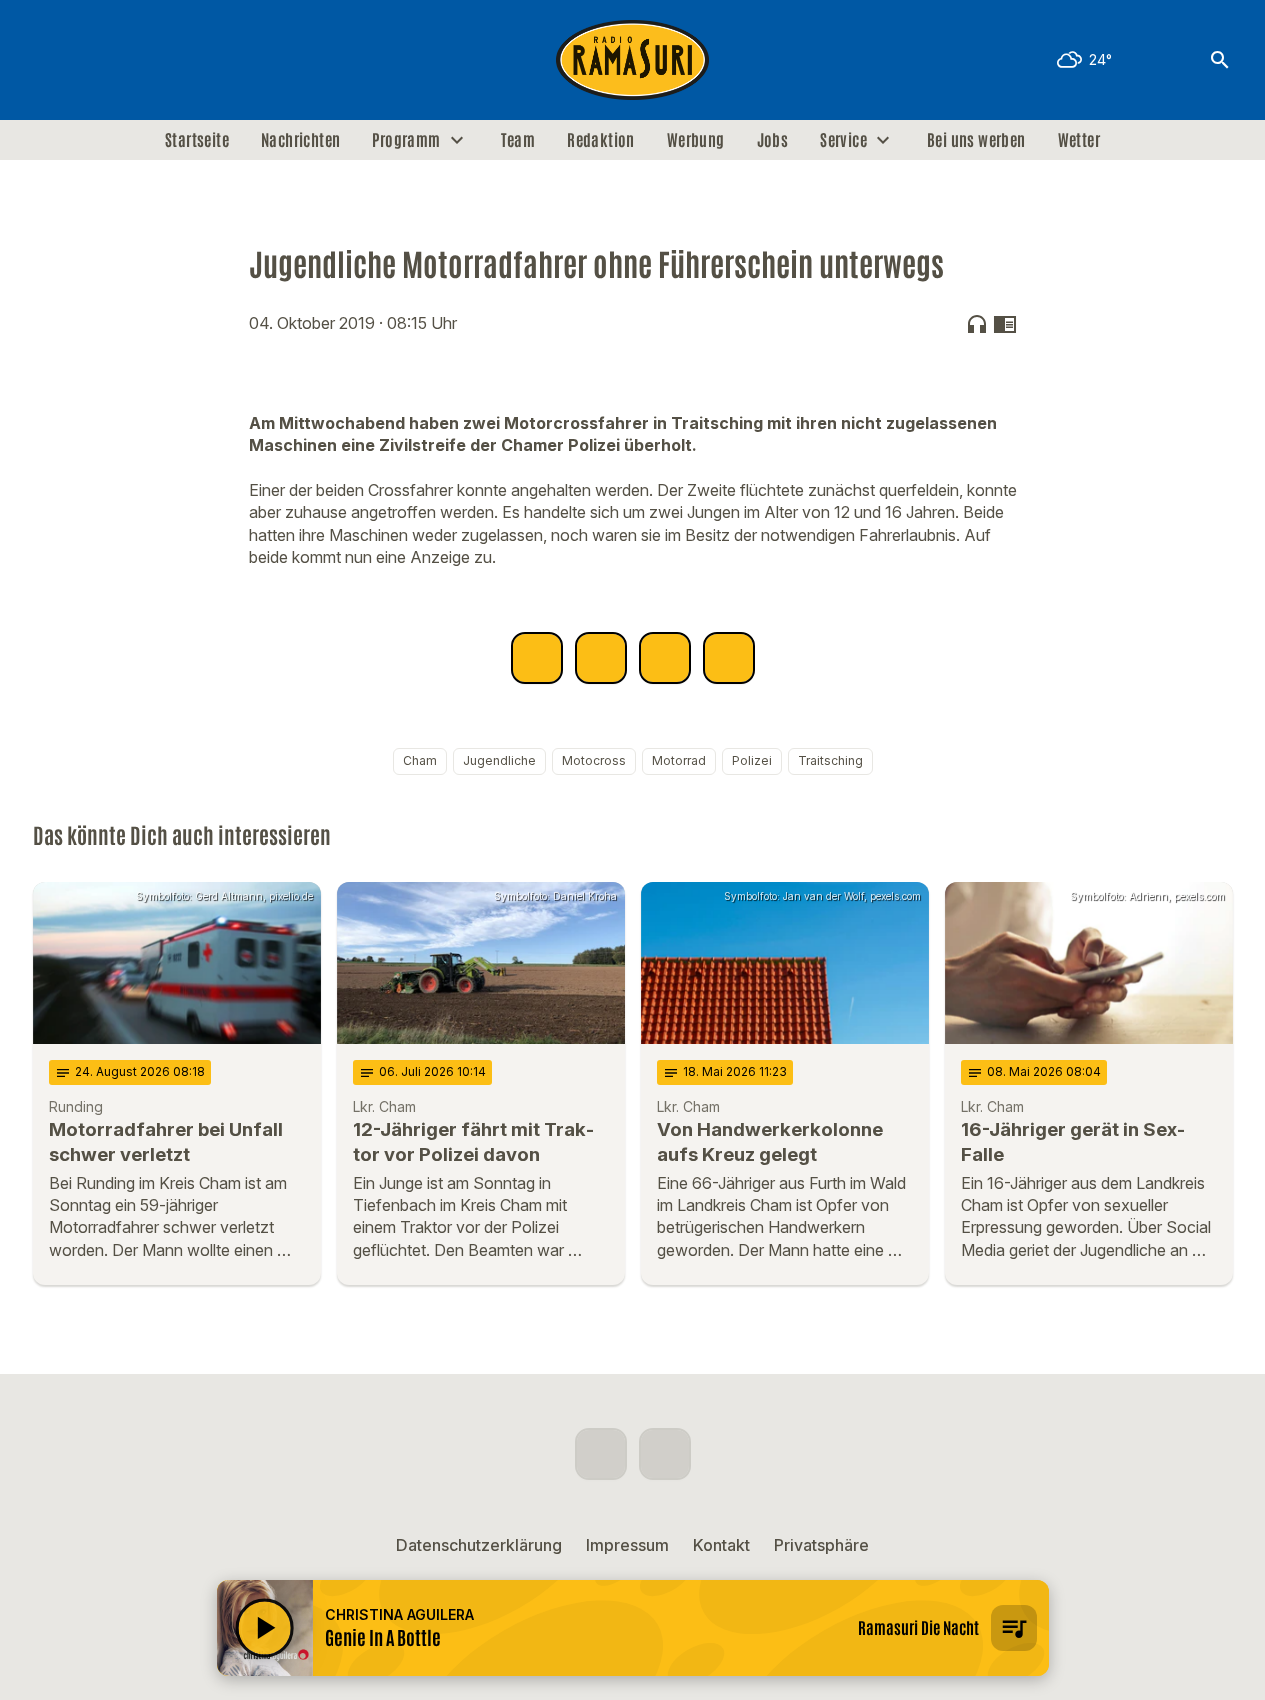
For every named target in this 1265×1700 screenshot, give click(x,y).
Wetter (1079, 140)
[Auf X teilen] (601, 658)
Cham (420, 760)
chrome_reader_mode (1005, 324)
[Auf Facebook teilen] (537, 658)
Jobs (773, 140)
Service (843, 140)
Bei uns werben (976, 140)
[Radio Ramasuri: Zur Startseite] (633, 60)
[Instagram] (93, 60)
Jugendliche (499, 760)
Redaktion (601, 140)
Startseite (197, 140)
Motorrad (679, 760)
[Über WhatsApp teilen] (665, 658)
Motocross (594, 760)
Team (518, 140)
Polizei (752, 760)
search (1220, 60)
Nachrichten (300, 140)
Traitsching (830, 760)
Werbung (696, 140)
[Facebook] (53, 60)
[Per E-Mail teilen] (729, 658)
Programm (406, 140)
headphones (977, 324)
